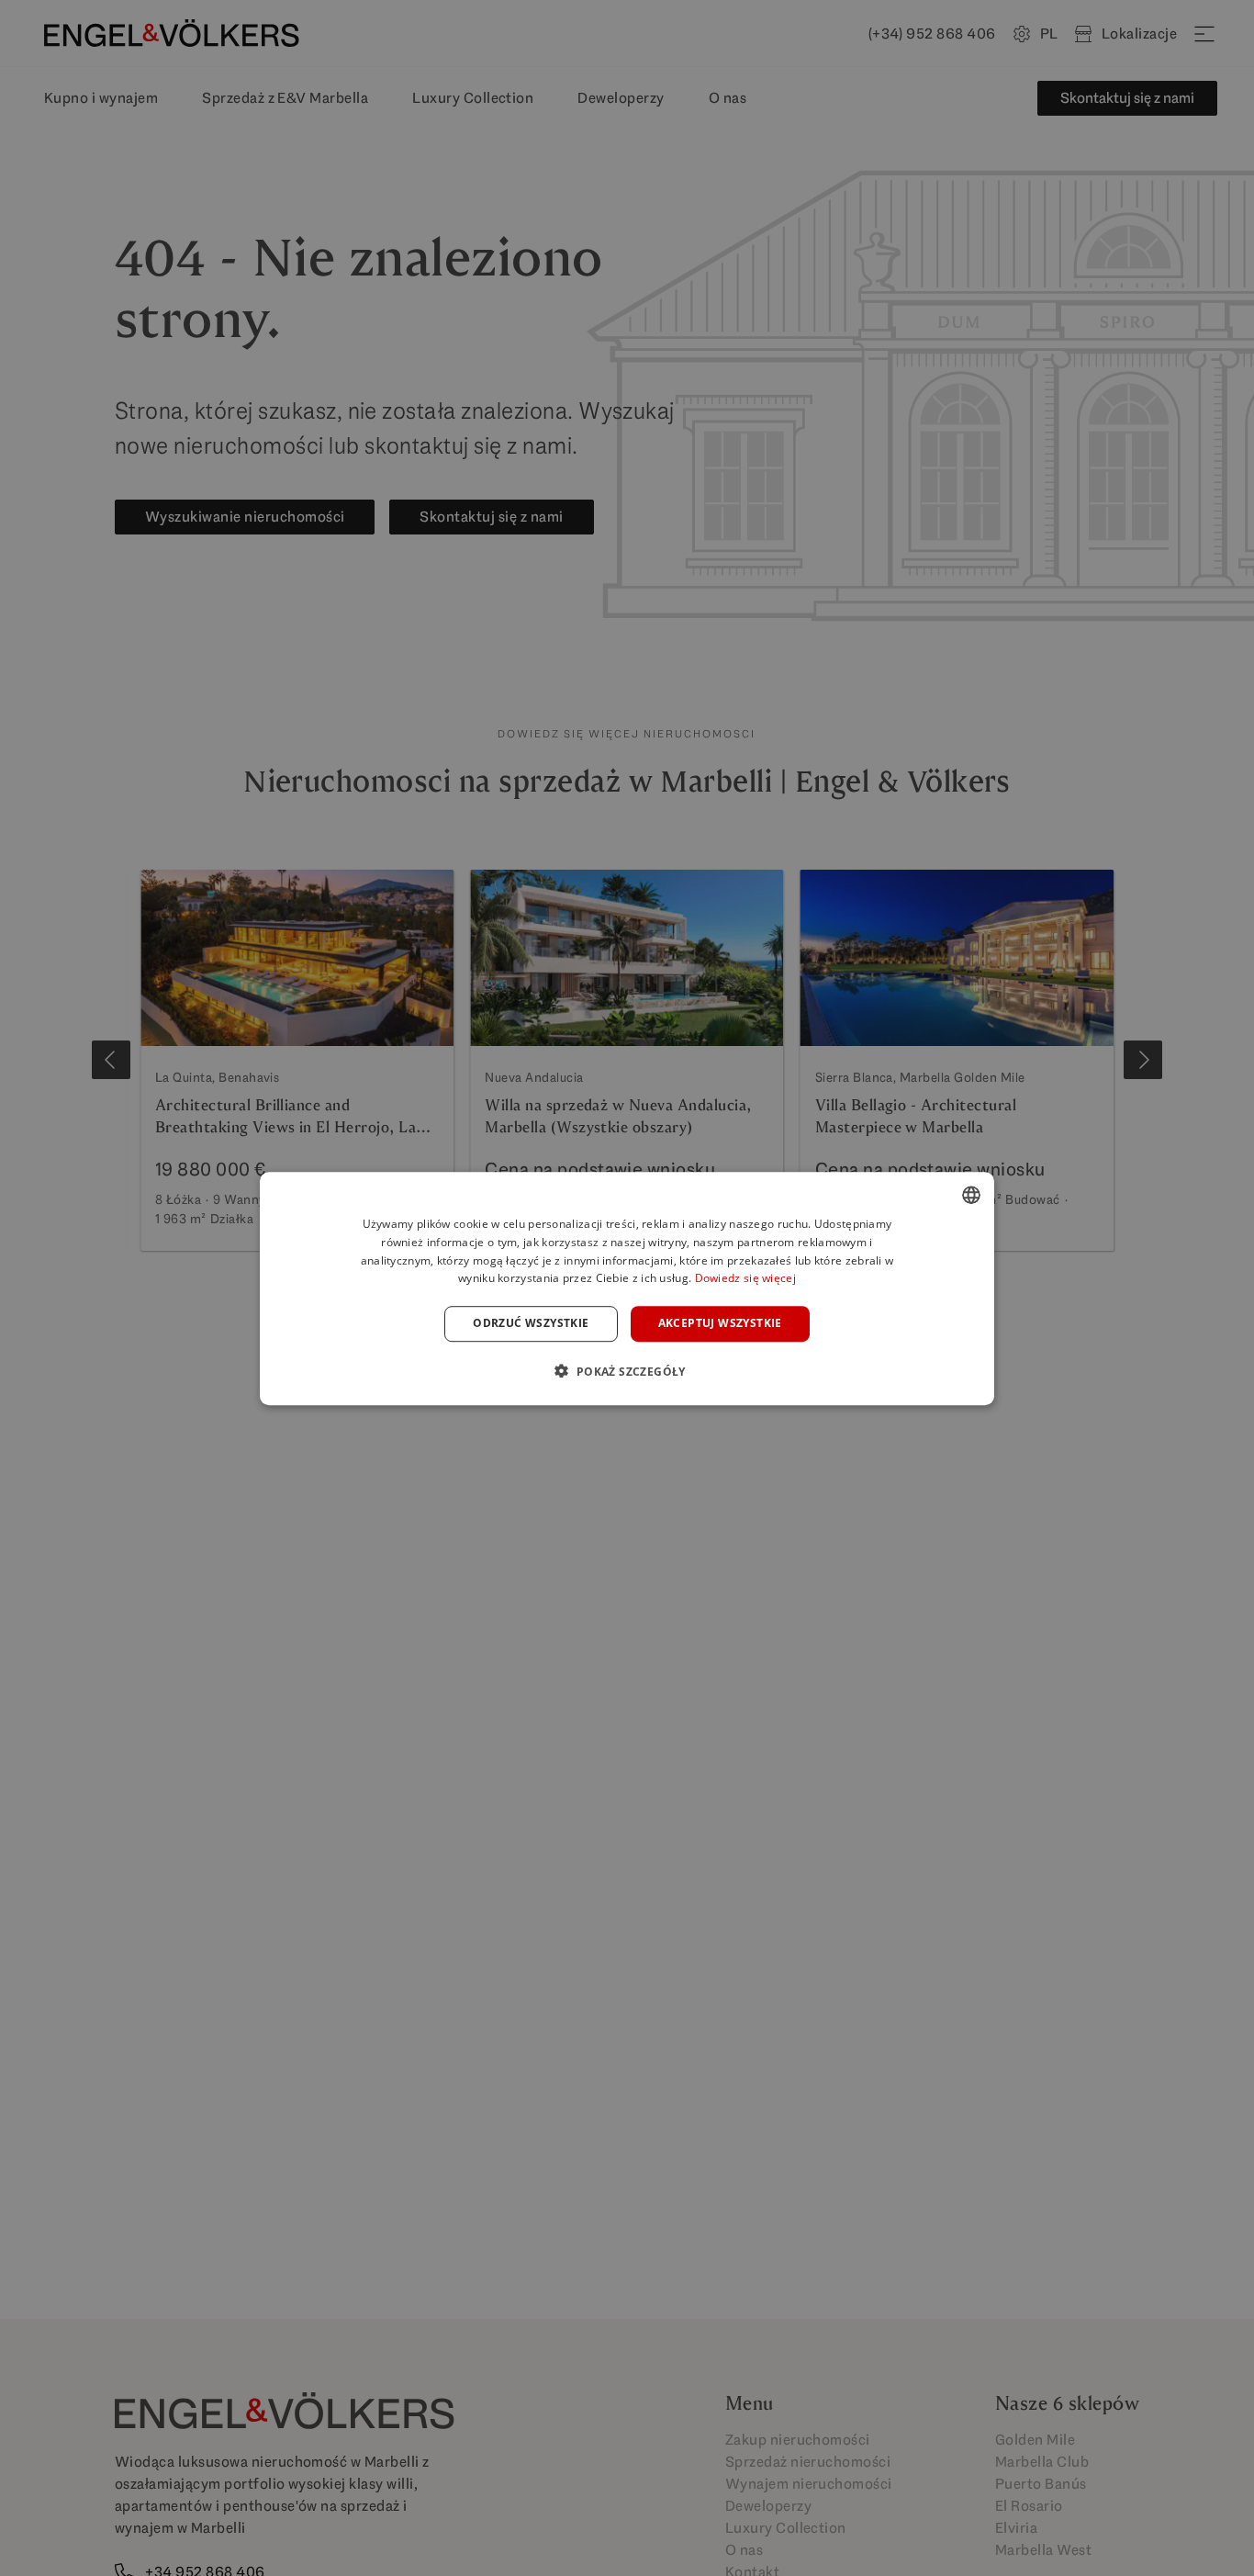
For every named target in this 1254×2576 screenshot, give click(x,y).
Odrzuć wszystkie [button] (531, 1323)
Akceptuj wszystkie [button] (720, 1323)
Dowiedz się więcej (745, 1278)
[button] (627, 1370)
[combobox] (971, 1195)
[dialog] (627, 1288)
